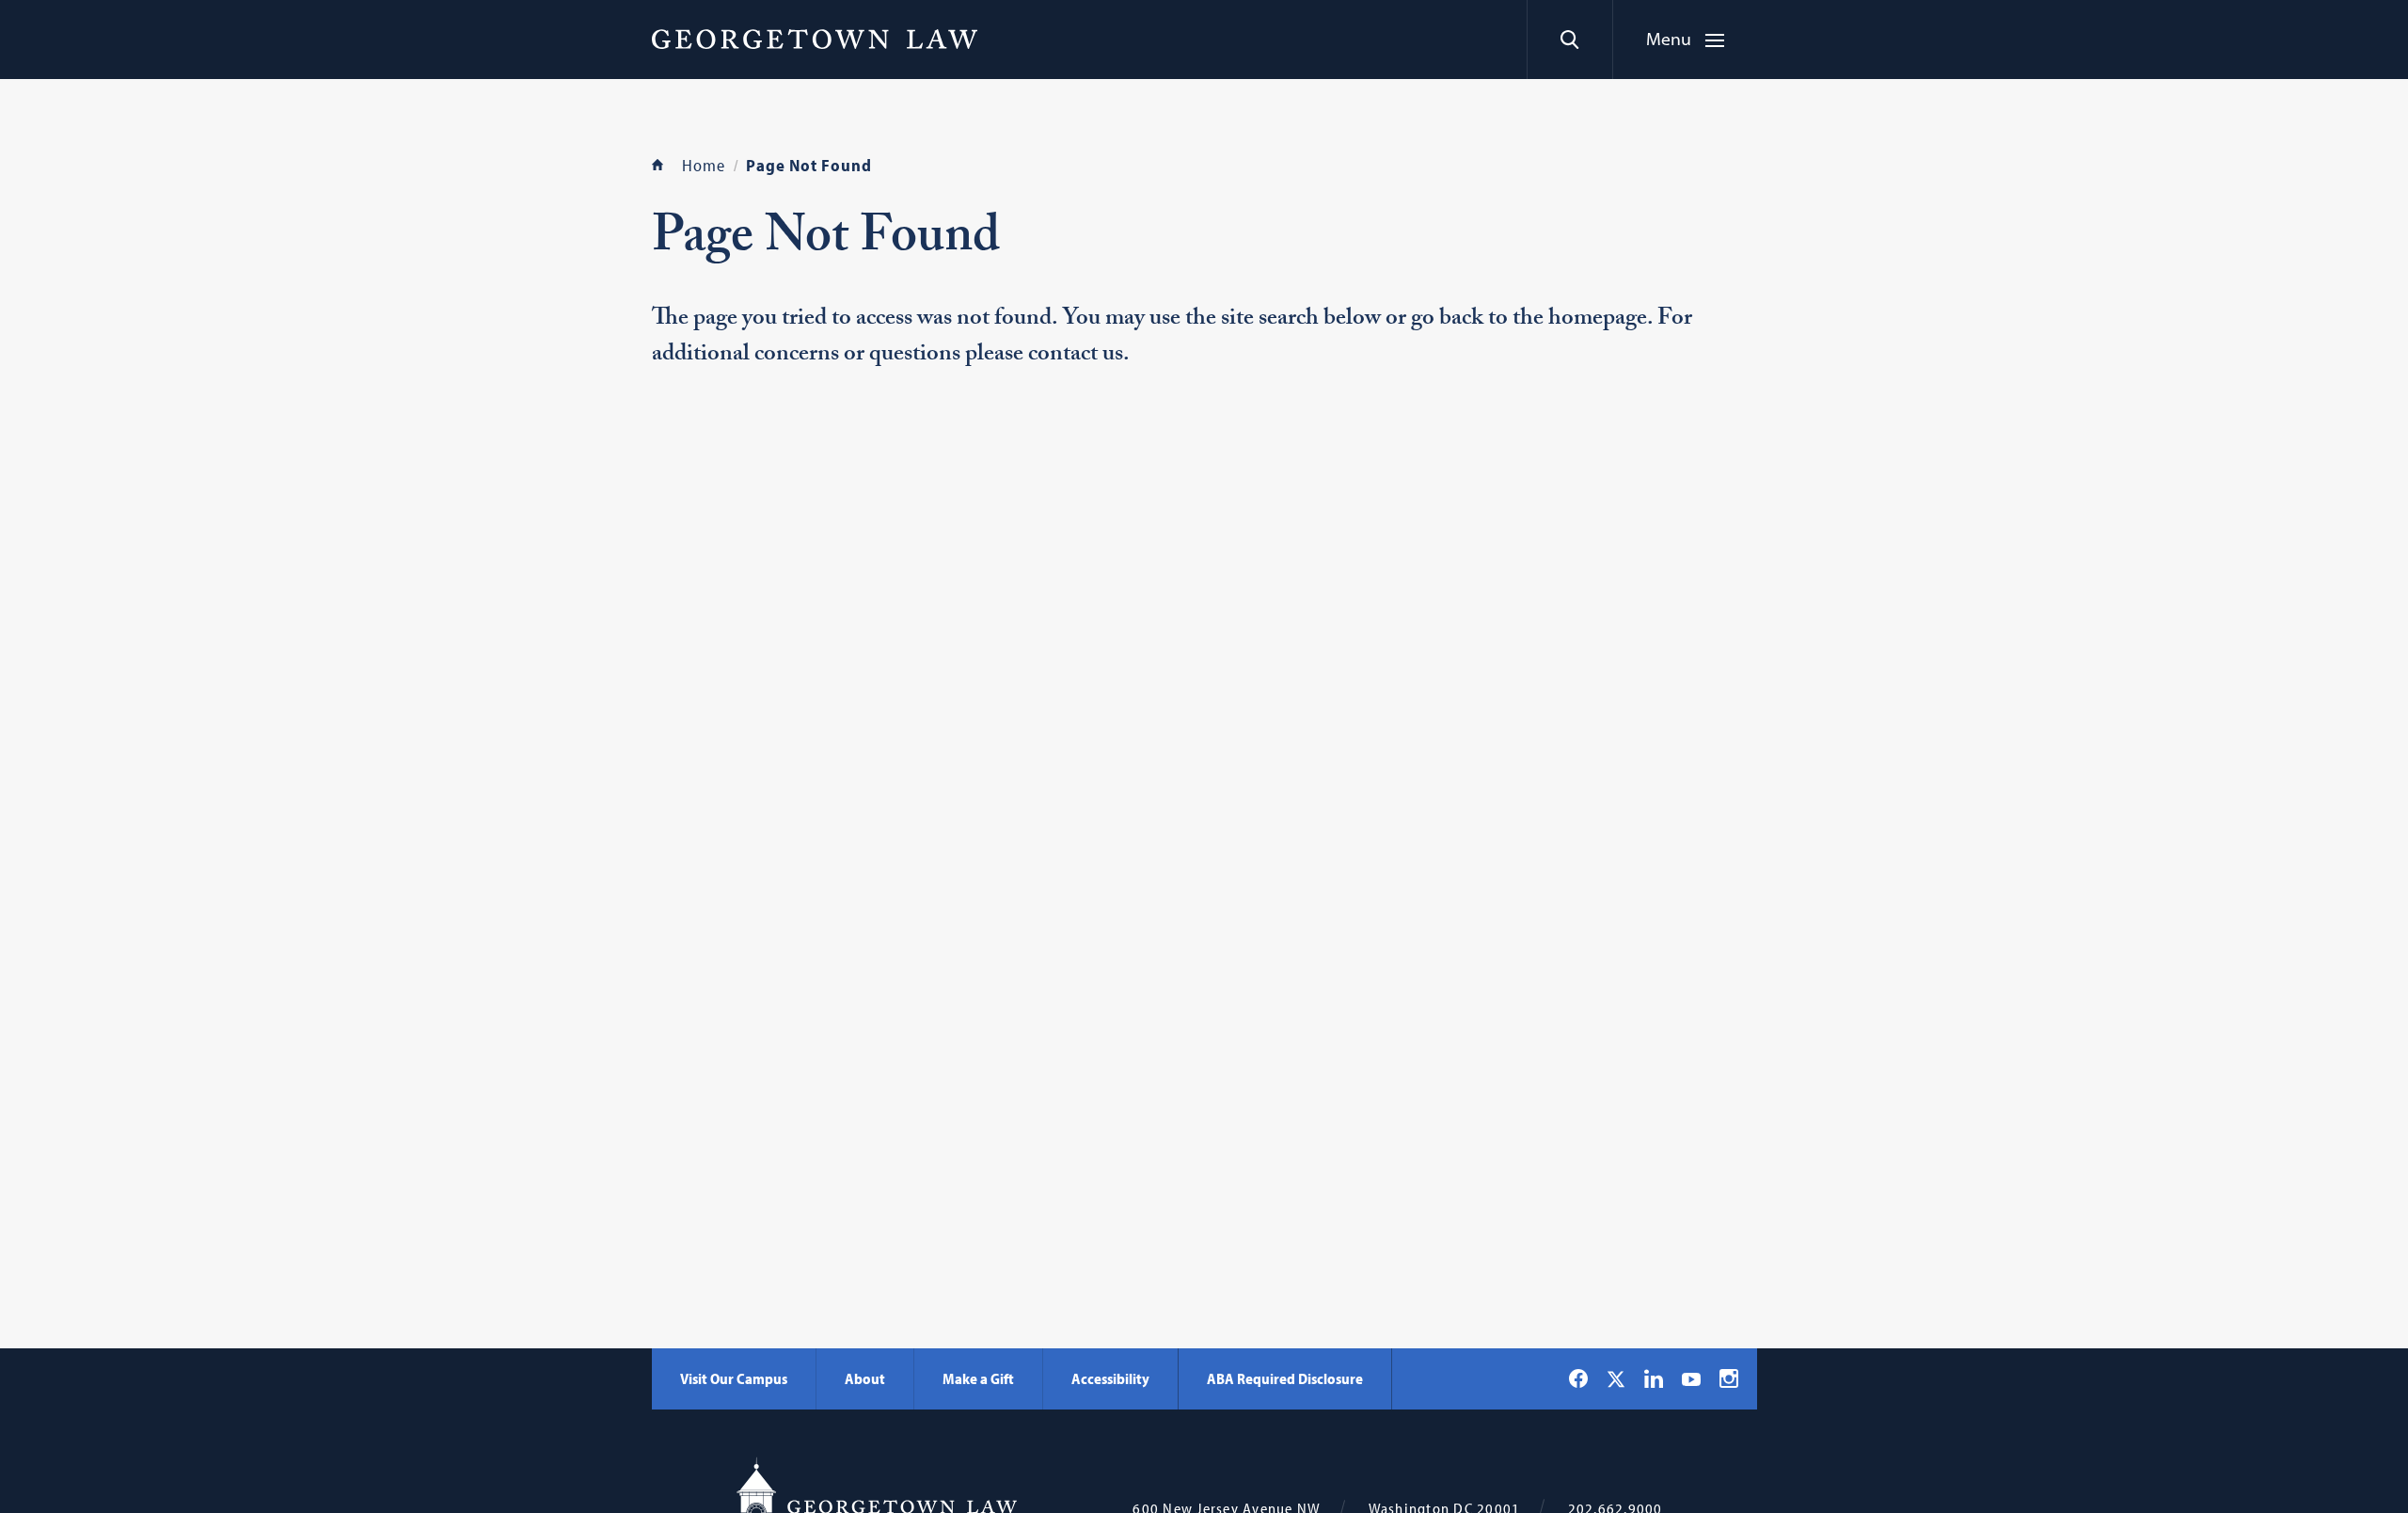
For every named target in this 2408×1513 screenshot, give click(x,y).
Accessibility (1110, 1378)
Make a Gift (978, 1378)
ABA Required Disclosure (1285, 1378)
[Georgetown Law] (815, 39)
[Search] (1569, 40)
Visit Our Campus (734, 1378)
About (865, 1378)
